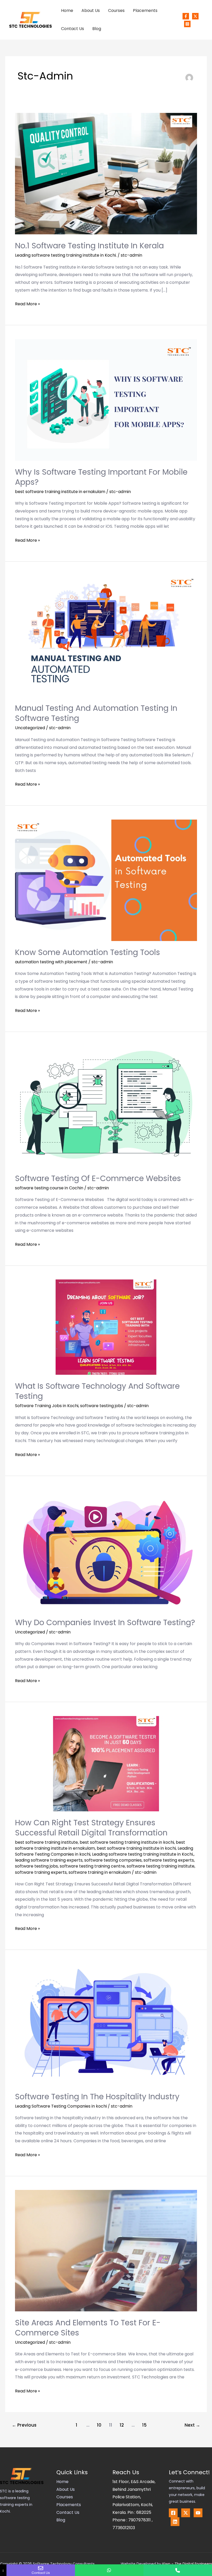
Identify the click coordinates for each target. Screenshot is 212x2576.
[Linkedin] (175, 2522)
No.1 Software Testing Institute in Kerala (89, 246)
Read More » (27, 303)
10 (99, 2425)
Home (67, 10)
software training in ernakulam (100, 1872)
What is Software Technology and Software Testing (97, 1391)
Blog (97, 29)
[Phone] (178, 2570)
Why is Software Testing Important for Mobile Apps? (101, 477)
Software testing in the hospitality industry (97, 2097)
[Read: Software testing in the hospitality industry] (106, 2024)
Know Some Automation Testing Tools (88, 952)
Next (192, 2425)
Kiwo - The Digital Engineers (187, 2564)
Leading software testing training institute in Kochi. (66, 255)
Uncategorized (30, 728)
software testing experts (169, 1860)
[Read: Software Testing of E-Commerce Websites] (106, 1106)
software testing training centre (92, 1866)
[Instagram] (187, 24)
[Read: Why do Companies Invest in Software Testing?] (106, 1550)
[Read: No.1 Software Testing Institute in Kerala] (106, 173)
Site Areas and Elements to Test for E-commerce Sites (88, 2328)
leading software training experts (49, 1860)
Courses (116, 10)
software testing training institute (161, 1866)
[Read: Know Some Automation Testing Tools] (106, 880)
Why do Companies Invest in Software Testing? (105, 1622)
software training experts (41, 1872)
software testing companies (113, 1860)
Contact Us (73, 29)
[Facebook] (186, 16)
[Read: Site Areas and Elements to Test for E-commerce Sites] (106, 2250)
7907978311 (140, 2520)
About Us (91, 10)
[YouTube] (198, 2513)
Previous (24, 2425)
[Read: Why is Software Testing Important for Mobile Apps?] (106, 400)
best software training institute (46, 1842)
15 (144, 2425)
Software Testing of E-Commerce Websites (98, 1178)
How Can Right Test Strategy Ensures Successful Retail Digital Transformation (91, 1828)
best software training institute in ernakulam (60, 492)
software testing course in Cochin (49, 1188)
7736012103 (124, 2528)
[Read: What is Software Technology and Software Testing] (106, 1327)
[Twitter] (195, 16)
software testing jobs (102, 1406)
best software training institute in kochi (136, 1848)
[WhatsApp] (109, 2570)
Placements (145, 10)
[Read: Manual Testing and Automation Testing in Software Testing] (106, 636)
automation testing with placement (51, 962)
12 (122, 2425)
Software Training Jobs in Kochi (47, 1406)
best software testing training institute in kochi (127, 1842)
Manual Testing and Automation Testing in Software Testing (96, 713)
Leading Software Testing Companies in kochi (61, 2106)
